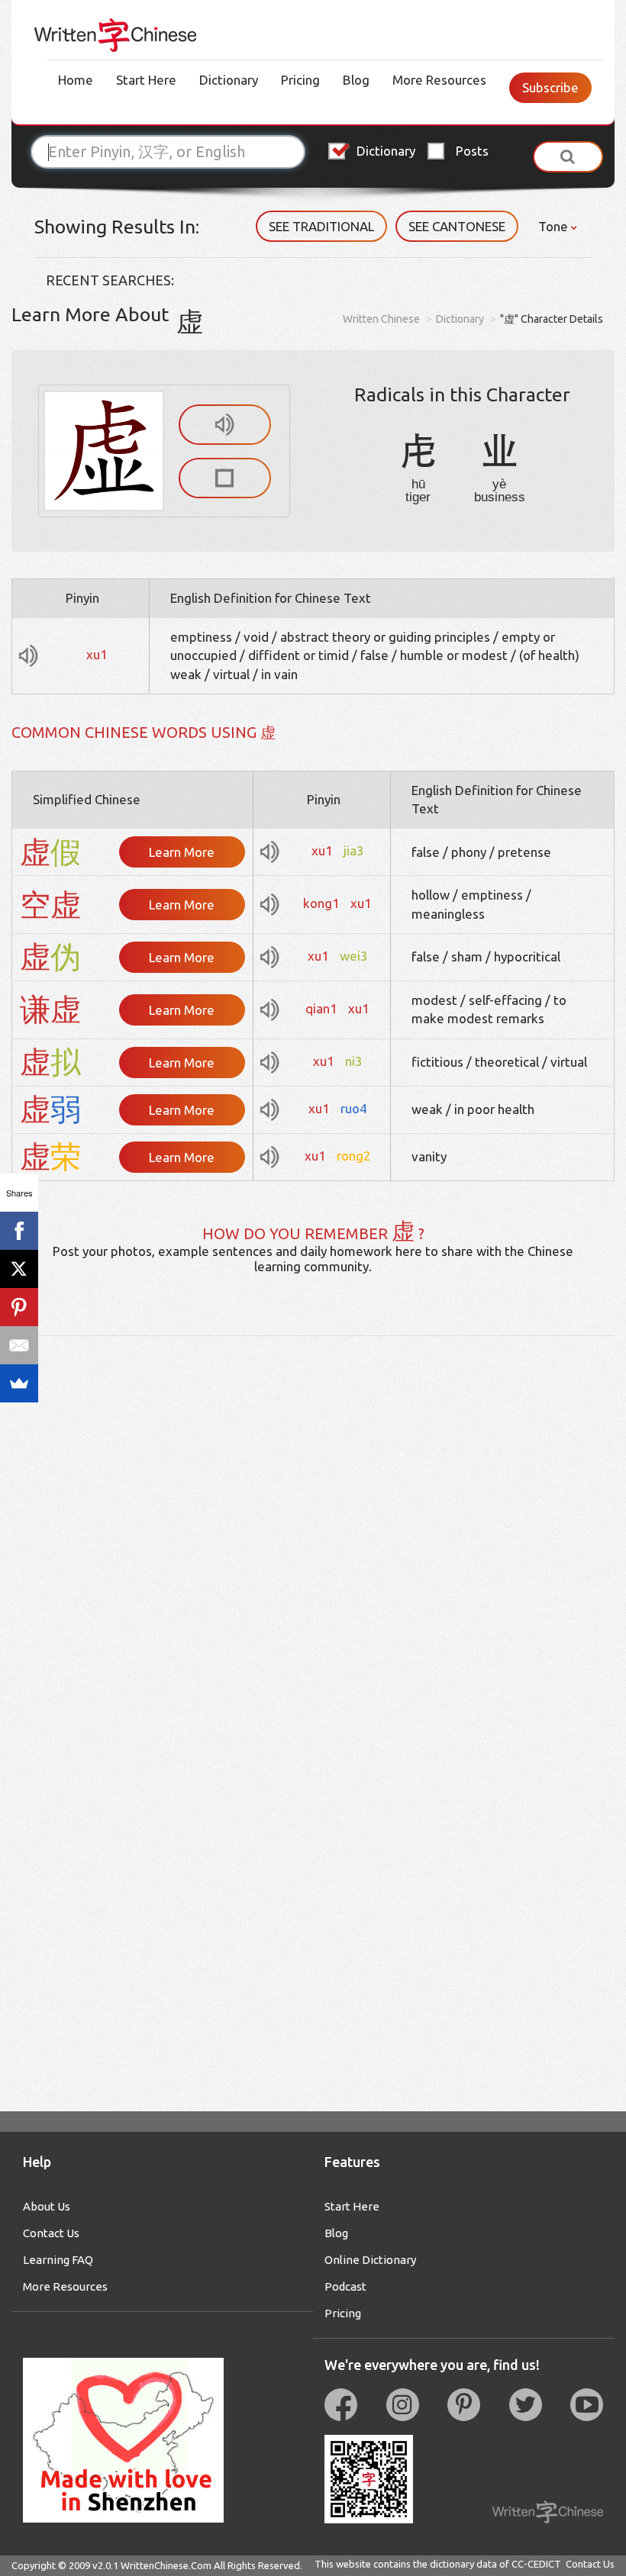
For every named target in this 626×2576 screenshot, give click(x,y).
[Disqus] (313, 1527)
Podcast (345, 2286)
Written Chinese (381, 319)
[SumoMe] (19, 1383)
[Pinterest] (19, 1307)
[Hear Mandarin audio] (225, 425)
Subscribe (550, 87)
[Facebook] (19, 1231)
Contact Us (51, 2233)
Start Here (146, 80)
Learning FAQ (58, 2260)
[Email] (19, 1345)
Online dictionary (370, 2260)
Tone (555, 226)
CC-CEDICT (536, 2564)
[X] (19, 1269)
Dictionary (229, 80)
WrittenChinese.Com (166, 2565)
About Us (47, 2206)
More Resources (439, 80)
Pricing (300, 80)
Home (76, 80)
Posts (472, 151)
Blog (356, 80)
